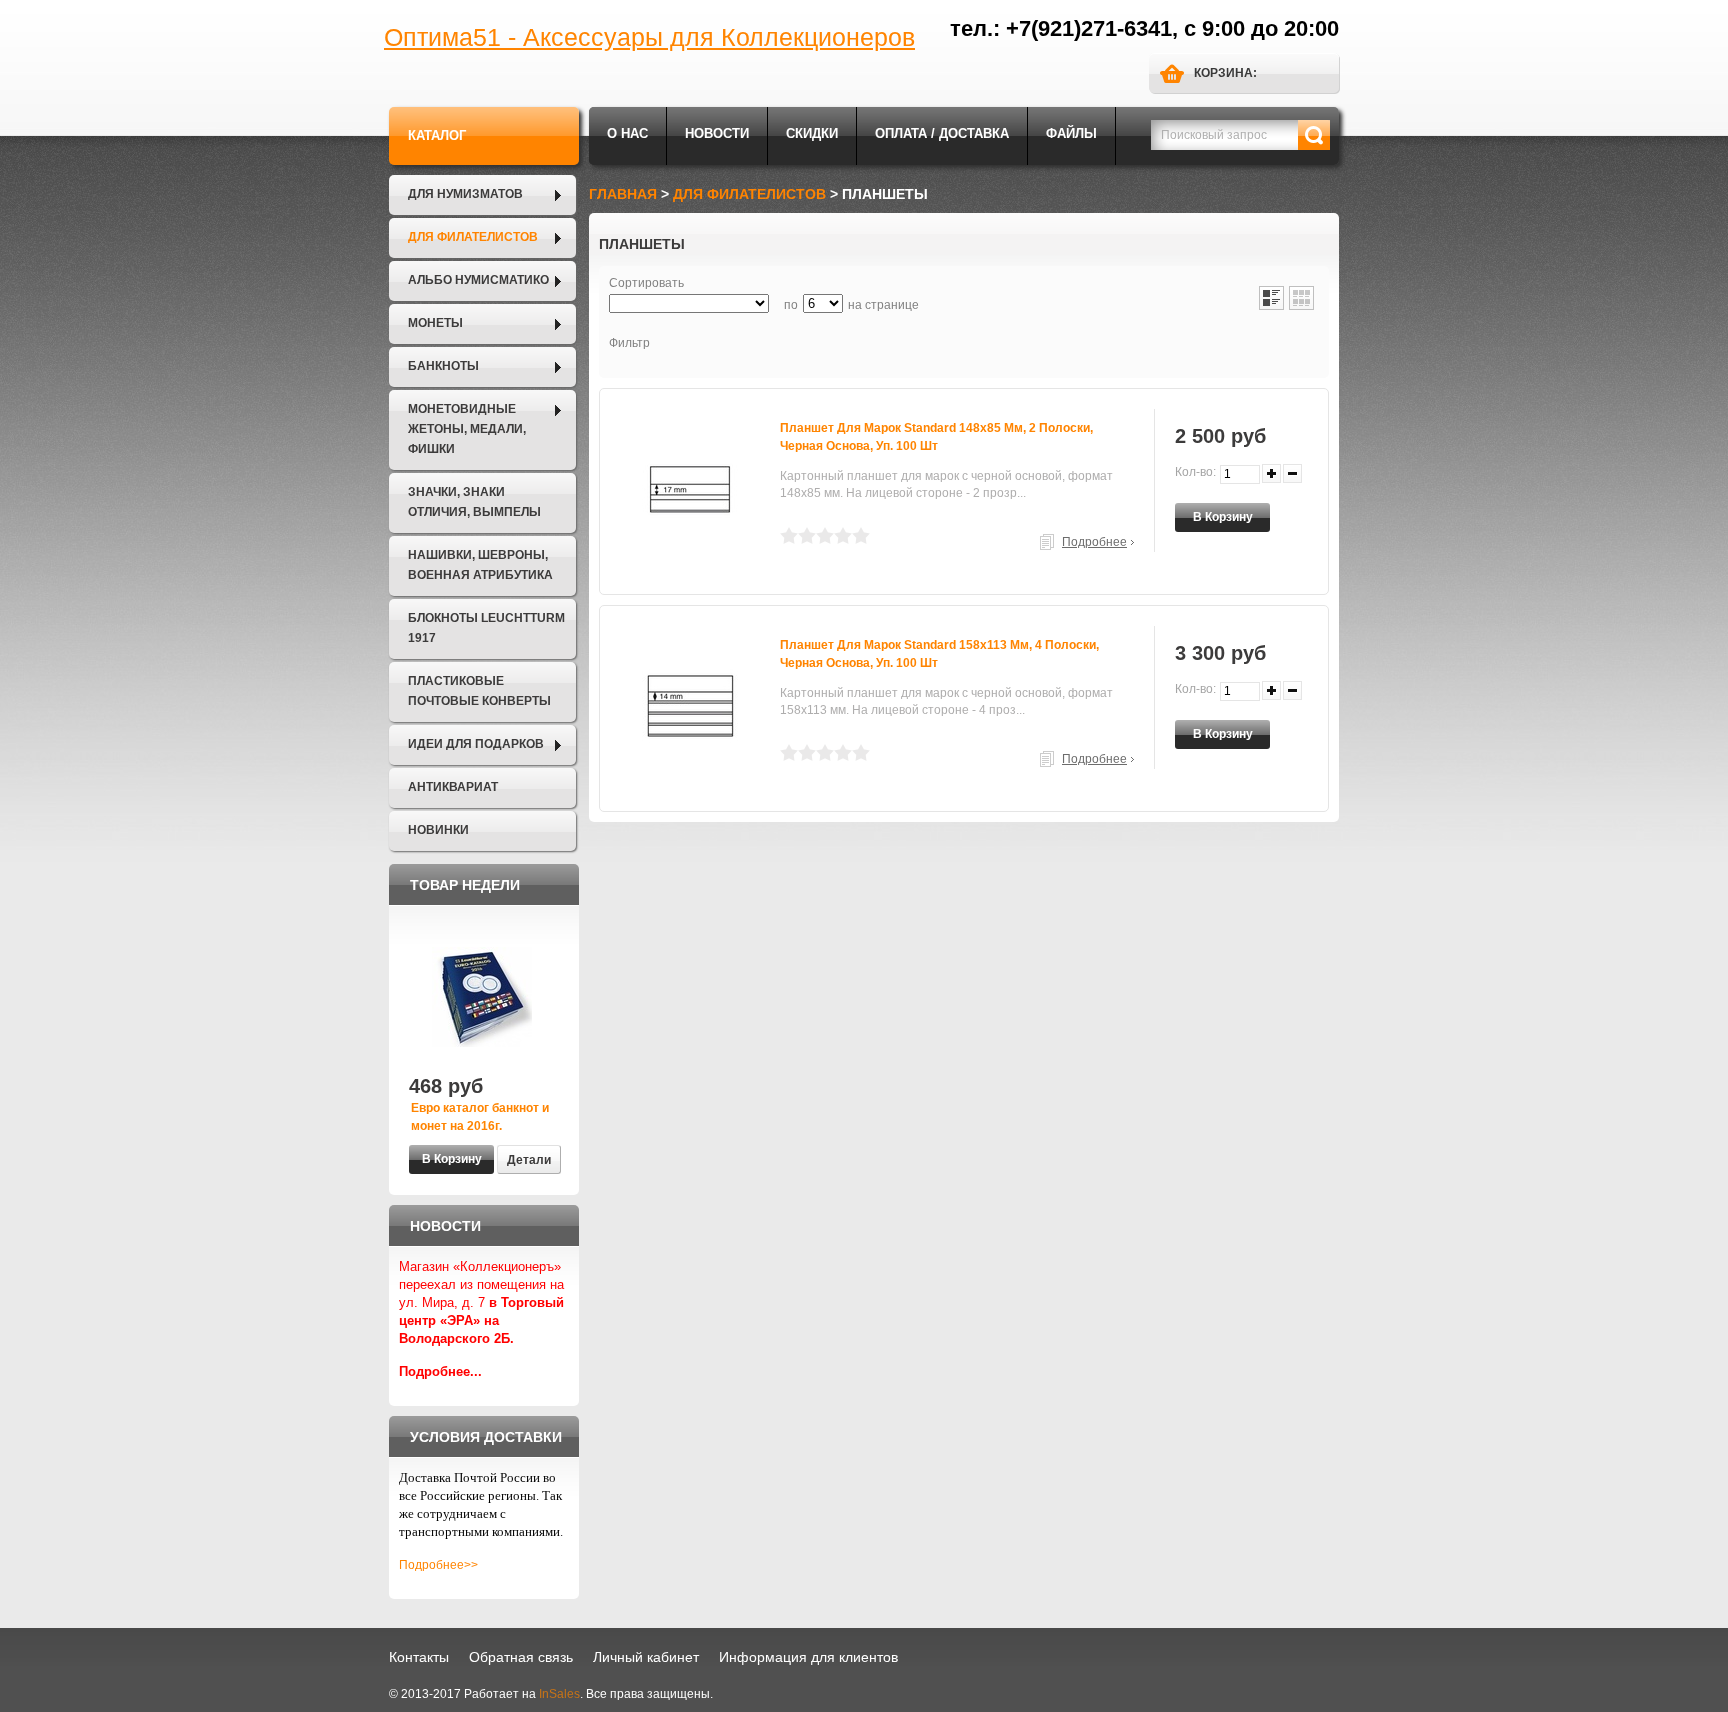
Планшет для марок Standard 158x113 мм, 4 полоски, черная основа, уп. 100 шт (939, 654)
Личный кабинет (646, 1657)
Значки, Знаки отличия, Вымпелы (474, 502)
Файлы (1071, 133)
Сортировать (646, 283)
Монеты (435, 323)
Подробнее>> (438, 1565)
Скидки (812, 133)
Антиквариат (453, 787)
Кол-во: (1195, 472)
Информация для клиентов (808, 1657)
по (791, 305)
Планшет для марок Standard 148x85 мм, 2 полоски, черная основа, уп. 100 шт (936, 437)
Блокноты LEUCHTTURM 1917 (486, 628)
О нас (627, 133)
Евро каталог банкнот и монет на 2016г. (480, 1117)
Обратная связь (521, 1657)
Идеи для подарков (476, 744)
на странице (883, 305)
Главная (623, 194)
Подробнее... (440, 1371)
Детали (529, 1160)
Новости (717, 133)
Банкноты (443, 366)
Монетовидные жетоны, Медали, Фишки (467, 429)
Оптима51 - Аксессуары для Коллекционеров (649, 37)
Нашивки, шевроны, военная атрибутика (480, 565)
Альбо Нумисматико (478, 280)
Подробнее (1094, 542)
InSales (559, 1694)
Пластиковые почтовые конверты (479, 691)
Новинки (438, 830)
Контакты (419, 1657)
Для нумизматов (465, 194)
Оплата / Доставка (942, 133)
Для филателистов (473, 237)
